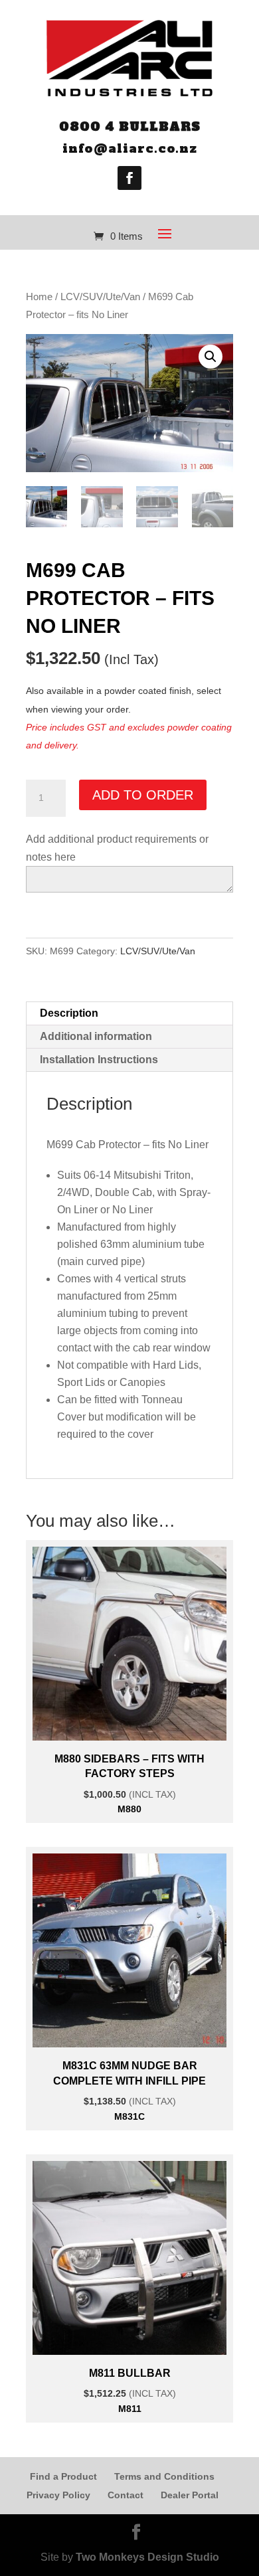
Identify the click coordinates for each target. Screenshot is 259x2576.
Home (39, 297)
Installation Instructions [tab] (99, 1060)
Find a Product (63, 2476)
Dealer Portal (190, 2495)
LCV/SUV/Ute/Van (100, 297)
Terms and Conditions (164, 2476)
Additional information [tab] (96, 1036)
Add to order (143, 795)
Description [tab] (69, 1013)
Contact (126, 2495)
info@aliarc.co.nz (130, 148)
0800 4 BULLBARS (130, 127)
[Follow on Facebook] (129, 178)
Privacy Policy (58, 2495)
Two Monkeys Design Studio (147, 2557)
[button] (211, 357)
